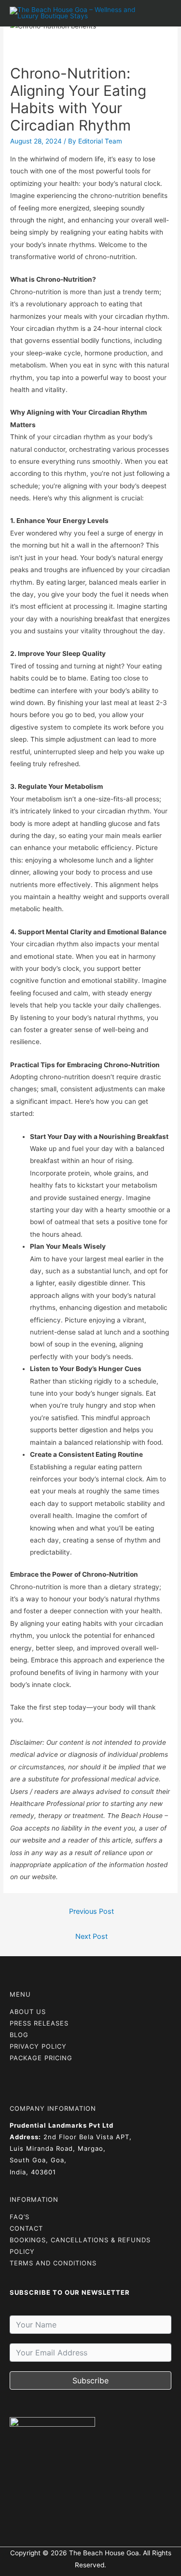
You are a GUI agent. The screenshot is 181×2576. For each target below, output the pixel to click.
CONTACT (26, 2228)
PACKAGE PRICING (41, 2058)
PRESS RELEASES (39, 2023)
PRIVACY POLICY (38, 2046)
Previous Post (91, 1911)
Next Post (91, 1936)
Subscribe (90, 2380)
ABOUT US (28, 2012)
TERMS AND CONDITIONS (53, 2263)
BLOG (19, 2035)
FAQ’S (20, 2217)
